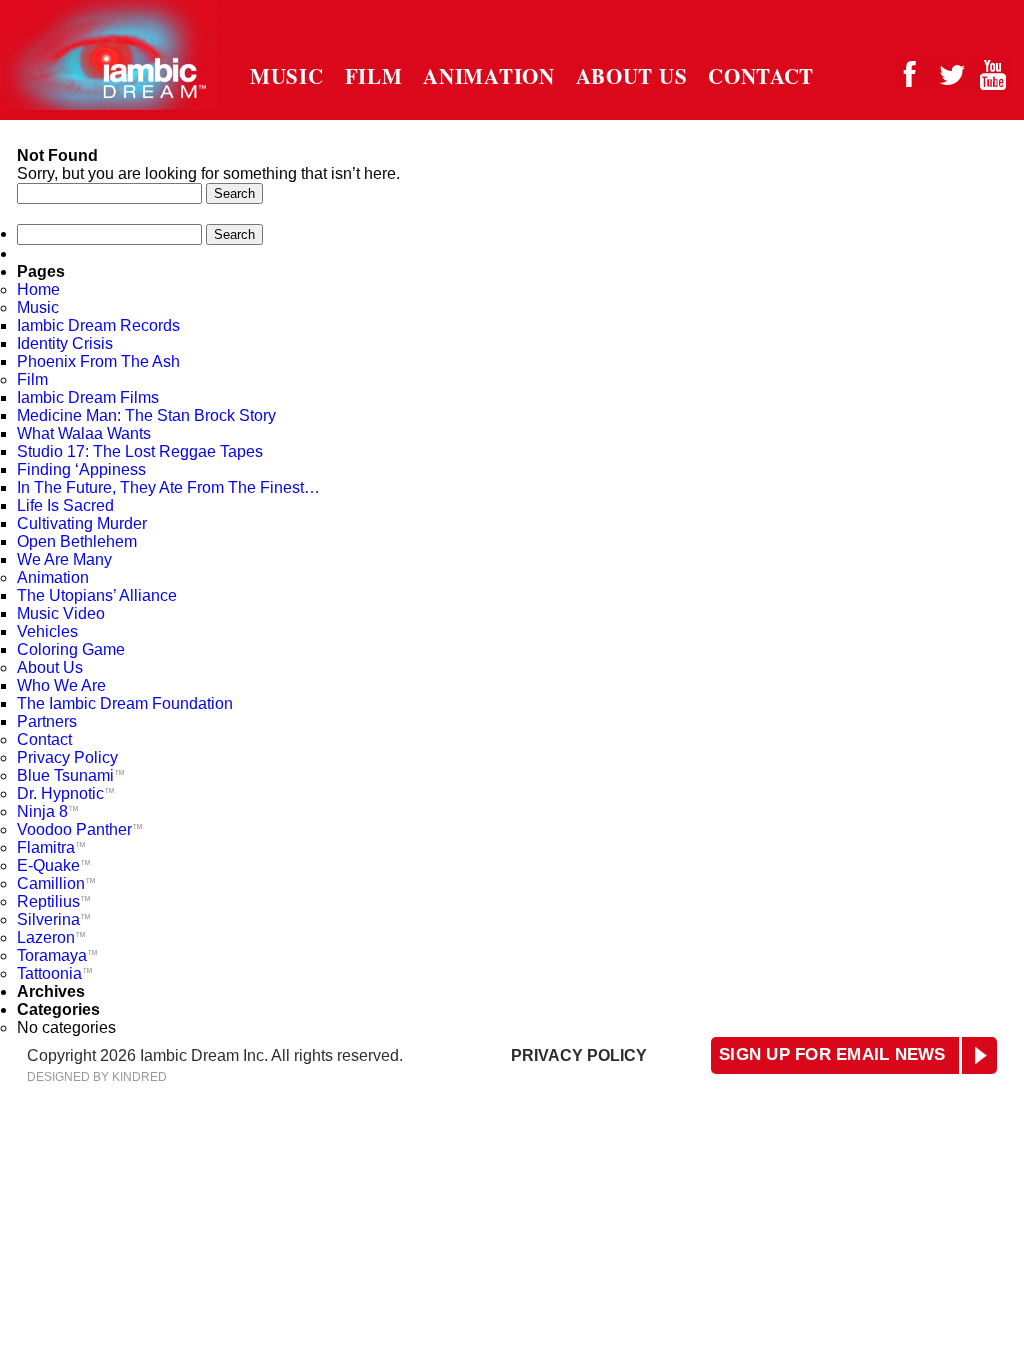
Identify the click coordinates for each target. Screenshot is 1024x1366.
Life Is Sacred (65, 505)
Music (287, 76)
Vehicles (47, 631)
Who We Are (61, 685)
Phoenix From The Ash (98, 361)
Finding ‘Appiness (81, 469)
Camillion (56, 883)
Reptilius (54, 901)
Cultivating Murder (82, 523)
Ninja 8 (48, 811)
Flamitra (51, 847)
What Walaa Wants (84, 433)
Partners (47, 721)
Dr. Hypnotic (66, 793)
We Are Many (64, 559)
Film (374, 76)
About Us (632, 76)
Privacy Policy (67, 757)
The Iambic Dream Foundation (125, 703)
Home (38, 289)
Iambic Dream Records (98, 325)
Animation (488, 76)
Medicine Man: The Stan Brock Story (146, 415)
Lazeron (51, 937)
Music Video (61, 613)
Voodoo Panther (80, 829)
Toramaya (57, 955)
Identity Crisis (65, 343)
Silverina (54, 919)
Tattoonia (55, 973)
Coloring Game (71, 649)
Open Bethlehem (77, 541)
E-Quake (54, 865)
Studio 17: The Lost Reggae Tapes (140, 451)
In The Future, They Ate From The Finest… (168, 487)
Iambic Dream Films (88, 397)
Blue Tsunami (71, 775)
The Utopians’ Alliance (100, 595)
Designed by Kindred (97, 1077)
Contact (761, 76)
